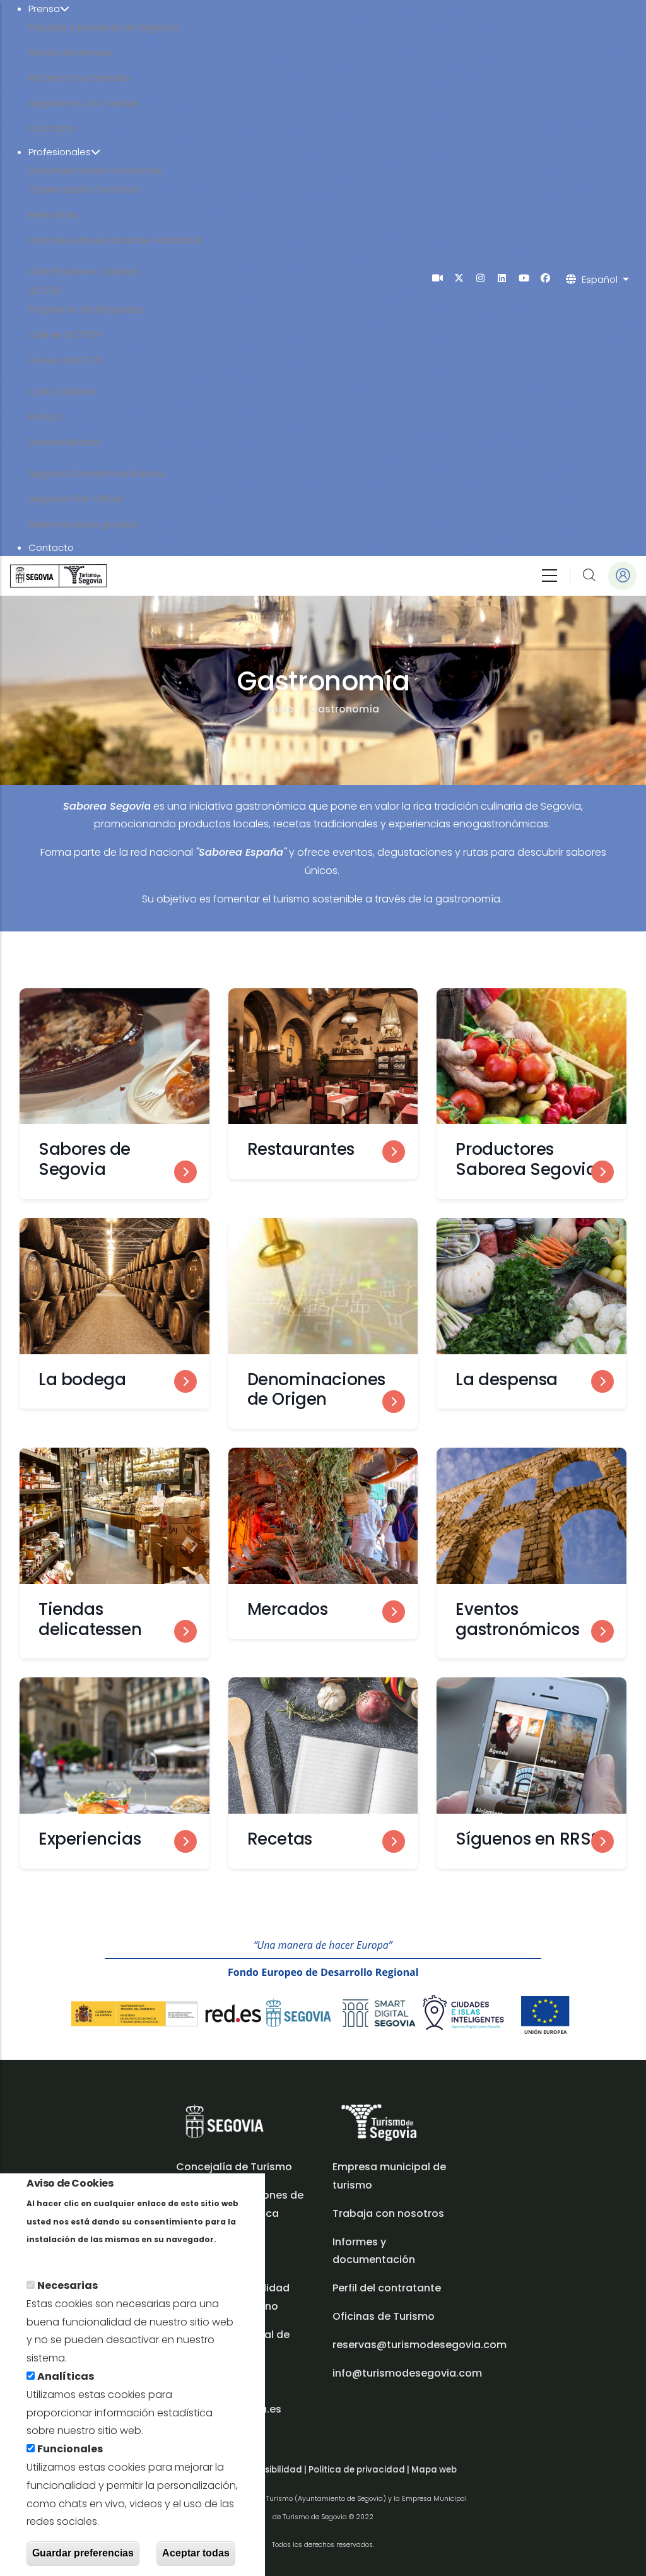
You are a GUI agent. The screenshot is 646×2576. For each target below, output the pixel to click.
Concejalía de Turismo (234, 2167)
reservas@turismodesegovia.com (420, 2345)
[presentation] (438, 278)
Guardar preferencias (83, 2553)
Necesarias (68, 2285)
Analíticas (66, 2376)
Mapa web (434, 2470)
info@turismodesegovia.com (407, 2373)
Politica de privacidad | (360, 2470)
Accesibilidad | (276, 2470)
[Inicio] (58, 576)
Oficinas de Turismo (384, 2316)
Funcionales (70, 2449)
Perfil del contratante (387, 2288)
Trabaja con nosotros (388, 2213)
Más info (48, 2257)
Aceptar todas (196, 2553)
